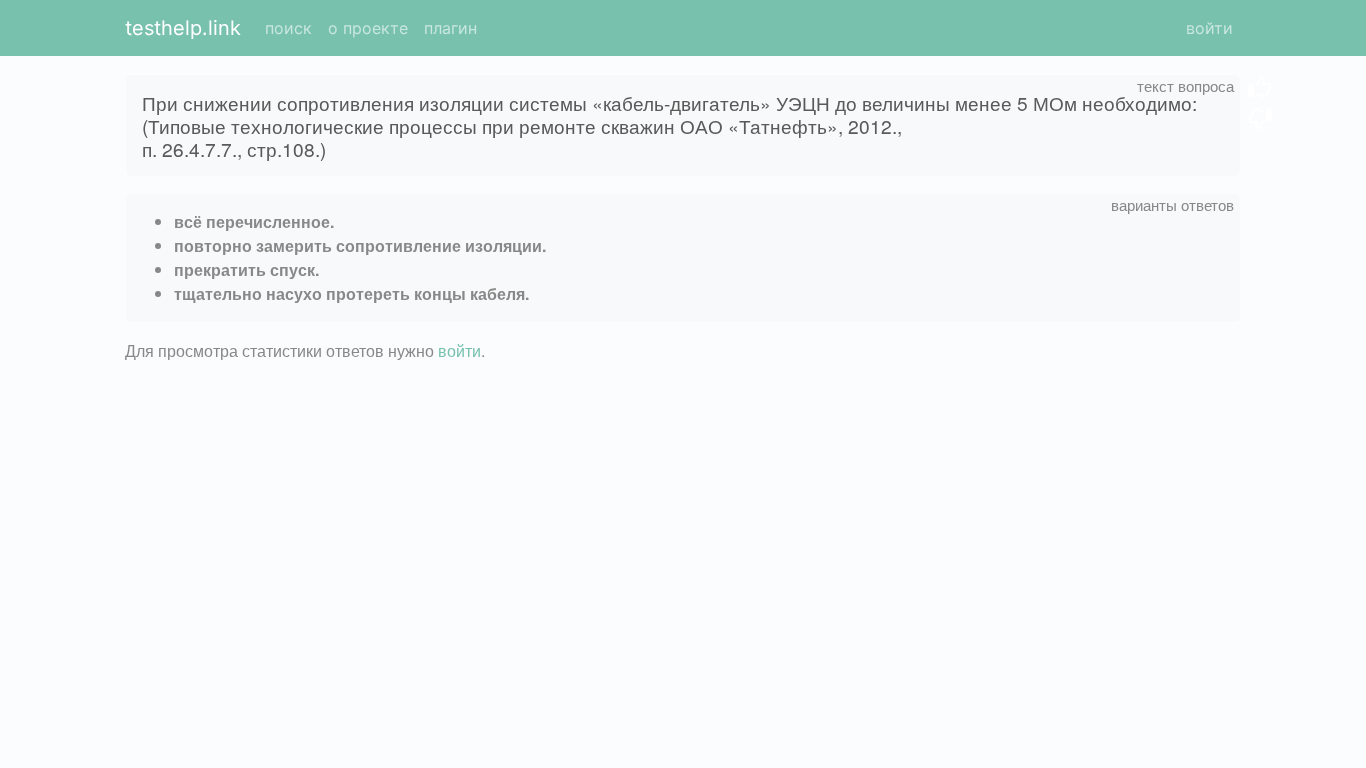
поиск (288, 28)
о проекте (368, 28)
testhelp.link (183, 28)
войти (1209, 28)
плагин (450, 28)
